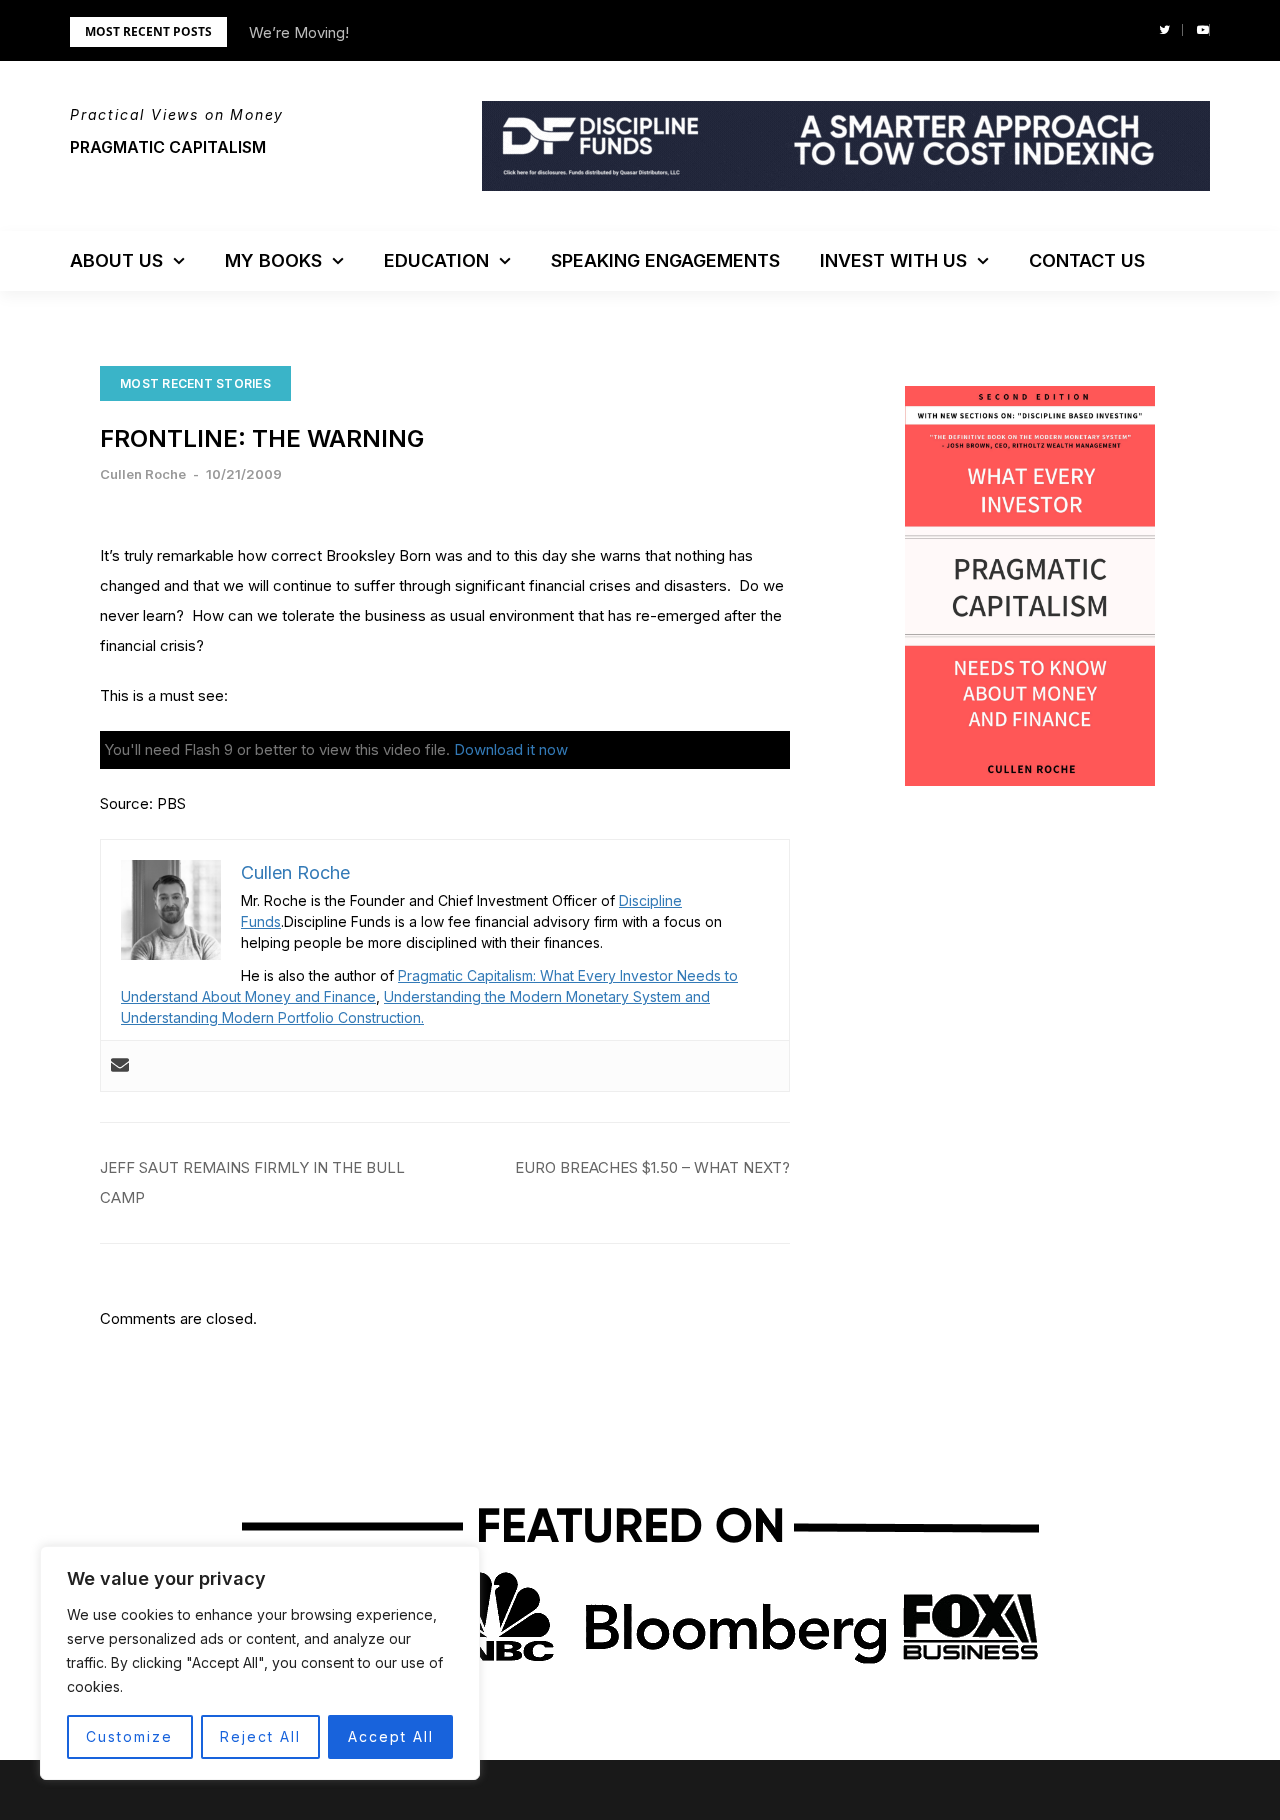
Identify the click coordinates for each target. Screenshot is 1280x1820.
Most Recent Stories (195, 383)
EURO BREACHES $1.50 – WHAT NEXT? (652, 1167)
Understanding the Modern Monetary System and (547, 996)
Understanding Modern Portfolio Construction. (272, 1017)
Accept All (391, 1736)
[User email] (120, 1066)
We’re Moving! (299, 32)
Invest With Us (893, 260)
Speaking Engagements (665, 260)
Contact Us (1087, 260)
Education (436, 260)
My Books (273, 260)
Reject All (260, 1736)
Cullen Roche (143, 474)
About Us (116, 260)
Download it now (511, 749)
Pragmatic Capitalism (168, 147)
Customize (129, 1736)
